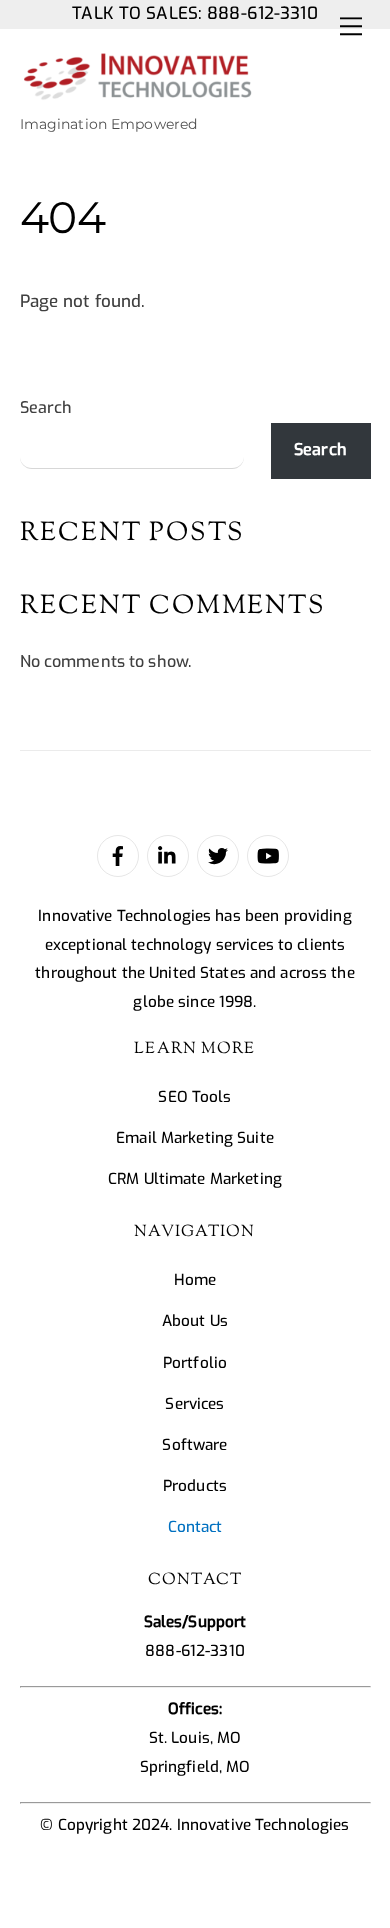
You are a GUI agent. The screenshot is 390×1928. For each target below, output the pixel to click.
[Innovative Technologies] (137, 92)
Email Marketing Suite (195, 1138)
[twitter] (218, 855)
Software (194, 1445)
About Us (195, 1321)
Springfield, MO (195, 1767)
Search (46, 407)
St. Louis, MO (195, 1738)
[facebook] (118, 855)
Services (194, 1404)
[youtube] (268, 855)
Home (195, 1280)
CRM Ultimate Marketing (195, 1179)
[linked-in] (168, 855)
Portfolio (195, 1363)
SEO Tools (194, 1097)
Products (195, 1486)
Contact (195, 1527)
